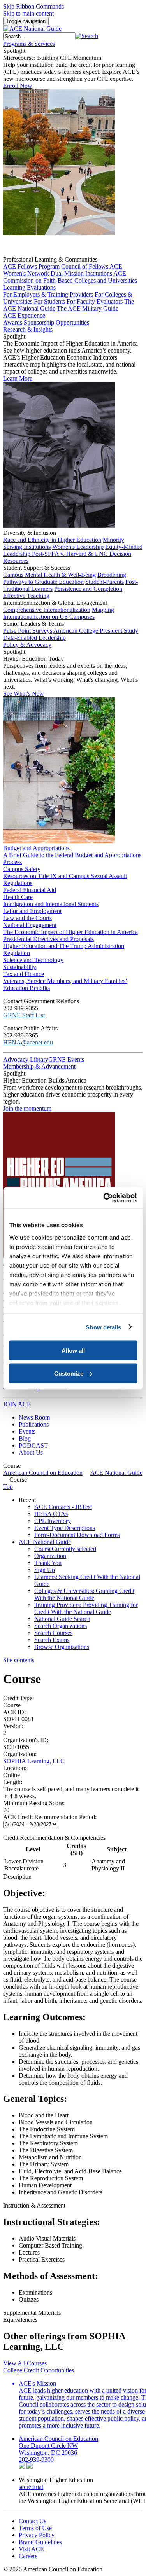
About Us (31, 1452)
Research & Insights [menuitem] (28, 329)
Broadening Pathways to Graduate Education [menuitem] (65, 578)
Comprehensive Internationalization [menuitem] (47, 610)
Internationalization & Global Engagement (55, 603)
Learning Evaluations (29, 287)
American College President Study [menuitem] (96, 631)
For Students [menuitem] (49, 301)
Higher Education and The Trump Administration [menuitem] (64, 946)
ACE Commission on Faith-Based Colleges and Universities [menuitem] (70, 277)
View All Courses (25, 2363)
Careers (28, 2556)
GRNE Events (66, 1059)
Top (8, 1487)
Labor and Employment (32, 911)
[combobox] (39, 36)
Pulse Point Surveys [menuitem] (28, 631)
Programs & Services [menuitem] (29, 44)
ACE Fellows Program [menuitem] (31, 266)
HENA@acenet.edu (28, 1042)
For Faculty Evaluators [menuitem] (95, 301)
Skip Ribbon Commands (33, 6)
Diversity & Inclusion (30, 533)
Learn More (18, 378)
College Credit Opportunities (39, 2370)
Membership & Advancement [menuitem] (39, 1066)
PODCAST (33, 1445)
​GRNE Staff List (24, 1015)
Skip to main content (28, 13)
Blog (25, 1438)
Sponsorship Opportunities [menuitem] (56, 322)
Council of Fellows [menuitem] (85, 266)
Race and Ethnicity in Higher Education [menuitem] (52, 540)
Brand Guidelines (40, 2542)
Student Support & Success (37, 568)
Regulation (17, 953)
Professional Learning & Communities (50, 259)
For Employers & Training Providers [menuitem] (48, 294)
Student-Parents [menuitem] (105, 582)
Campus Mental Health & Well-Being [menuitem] (49, 575)
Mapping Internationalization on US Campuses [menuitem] (59, 613)
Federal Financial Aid (30, 890)
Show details (103, 1327)
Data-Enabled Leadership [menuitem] (34, 638)
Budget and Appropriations (36, 848)
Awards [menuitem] (13, 322)
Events (27, 1431)
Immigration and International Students (51, 904)
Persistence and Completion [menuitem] (88, 589)
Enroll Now (18, 86)
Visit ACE (31, 2549)
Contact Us (33, 2521)
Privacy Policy (37, 2535)
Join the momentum (27, 1108)
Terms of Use (35, 2528)
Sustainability (20, 967)
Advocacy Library (26, 1059)
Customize (69, 1373)
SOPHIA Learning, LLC (34, 1761)
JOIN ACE (17, 1404)
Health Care (18, 897)
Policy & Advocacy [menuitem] (27, 645)
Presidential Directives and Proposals (48, 939)
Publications (34, 1424)
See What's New (24, 694)
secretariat (31, 2487)
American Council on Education (43, 1473)
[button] (87, 36)
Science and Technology (33, 960)
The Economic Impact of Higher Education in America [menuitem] (70, 932)
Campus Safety (22, 869)
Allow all (73, 1351)
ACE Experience (24, 315)
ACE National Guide (116, 1473)
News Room (34, 1417)
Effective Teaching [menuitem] (26, 596)
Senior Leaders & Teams (33, 624)
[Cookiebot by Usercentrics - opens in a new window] (104, 1198)
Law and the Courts (27, 918)
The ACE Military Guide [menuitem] (88, 308)
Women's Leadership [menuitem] (78, 547)
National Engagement (30, 925)
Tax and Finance (24, 974)
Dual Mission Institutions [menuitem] (81, 273)
